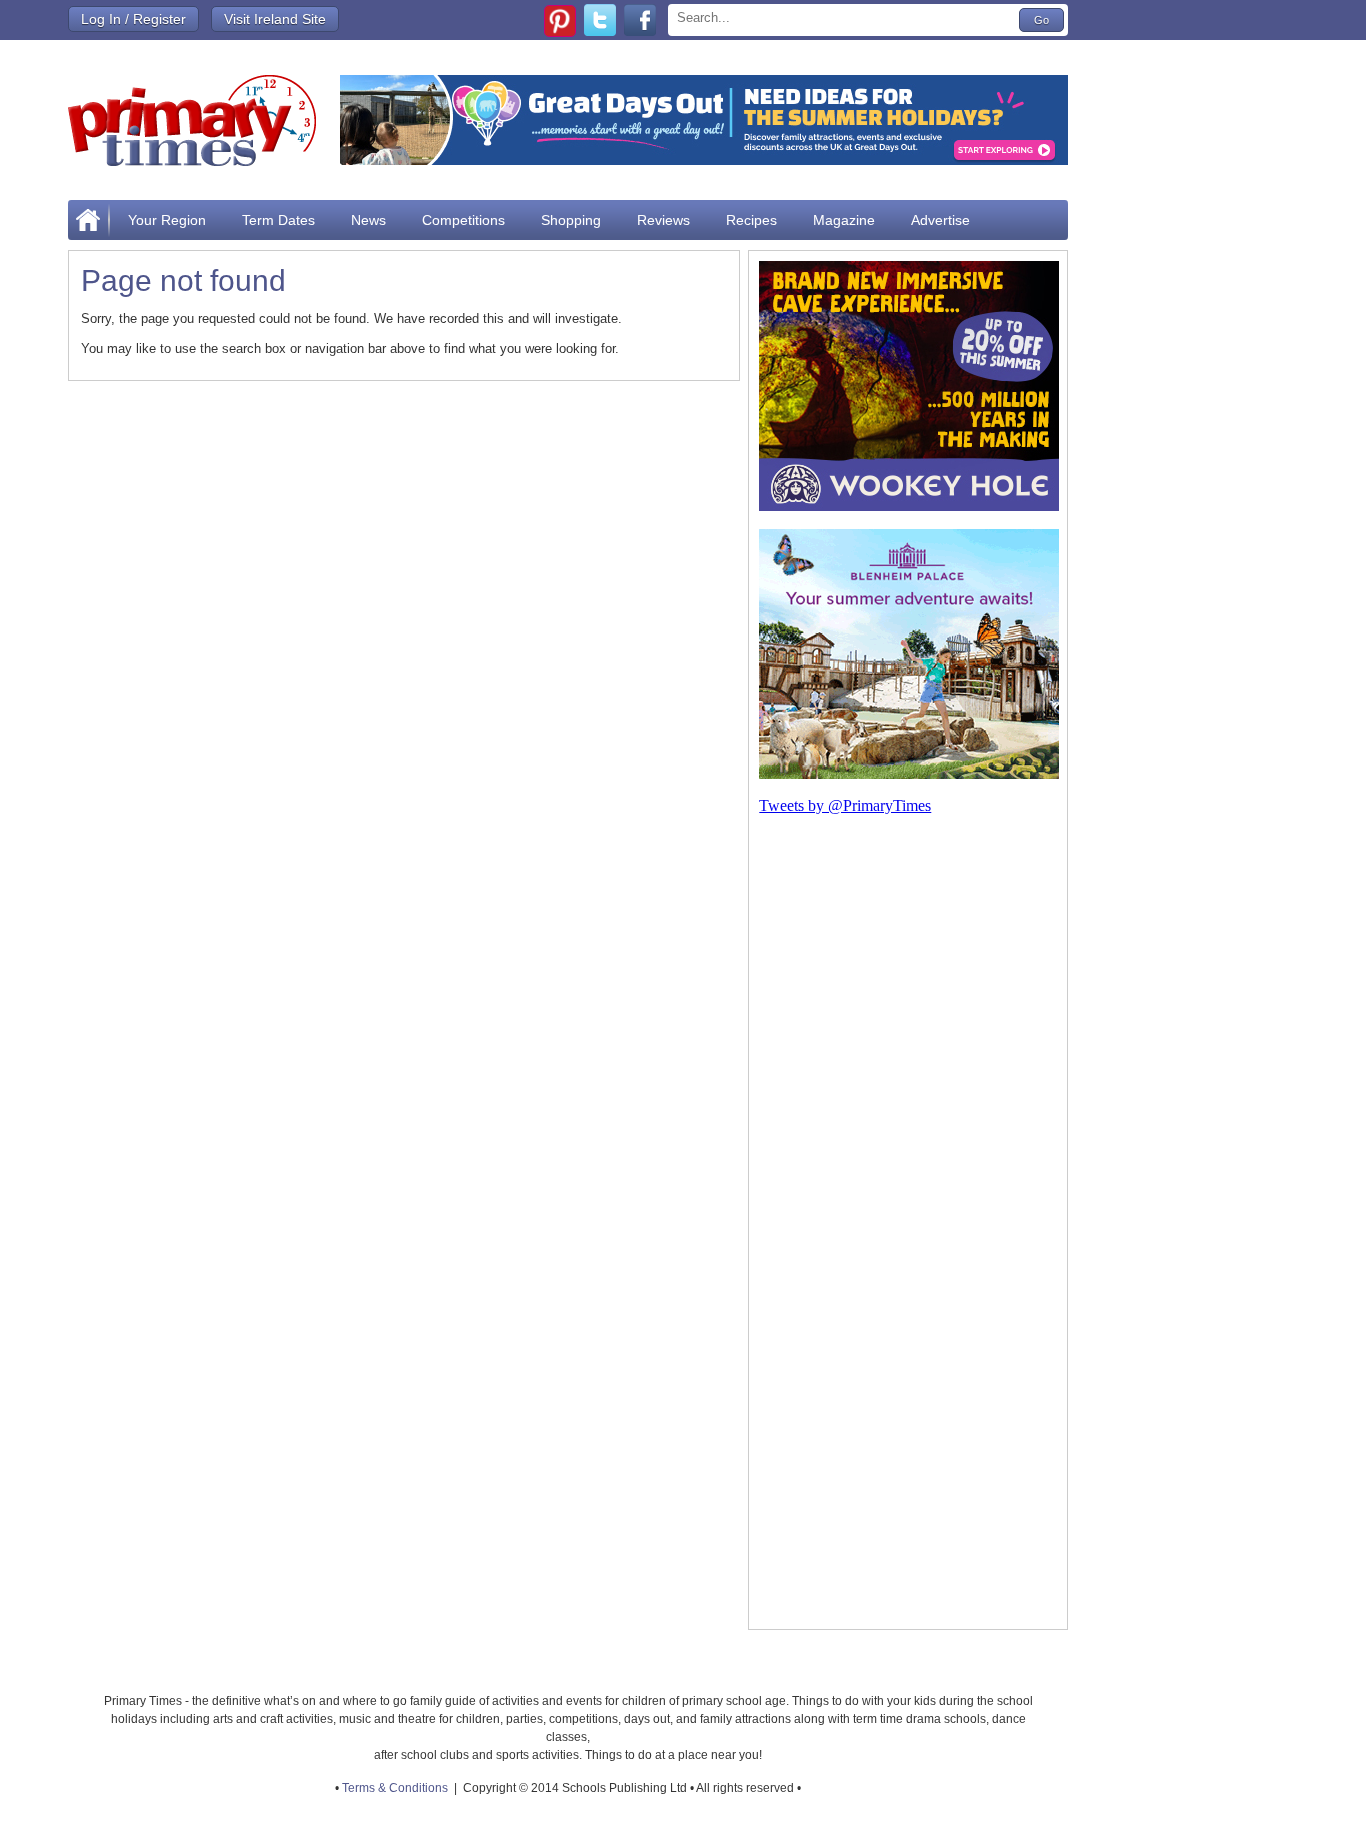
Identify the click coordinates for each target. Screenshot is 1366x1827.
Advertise (940, 220)
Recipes (751, 220)
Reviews (663, 220)
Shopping (571, 220)
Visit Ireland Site (275, 19)
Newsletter (161, 260)
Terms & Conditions (395, 1788)
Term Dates (278, 220)
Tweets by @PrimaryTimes (845, 805)
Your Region (167, 220)
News (368, 220)
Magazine (844, 220)
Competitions (463, 220)
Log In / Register (133, 19)
